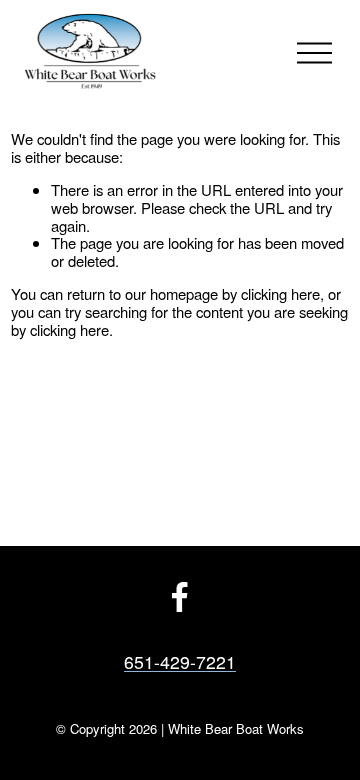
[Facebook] (180, 597)
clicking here (280, 293)
